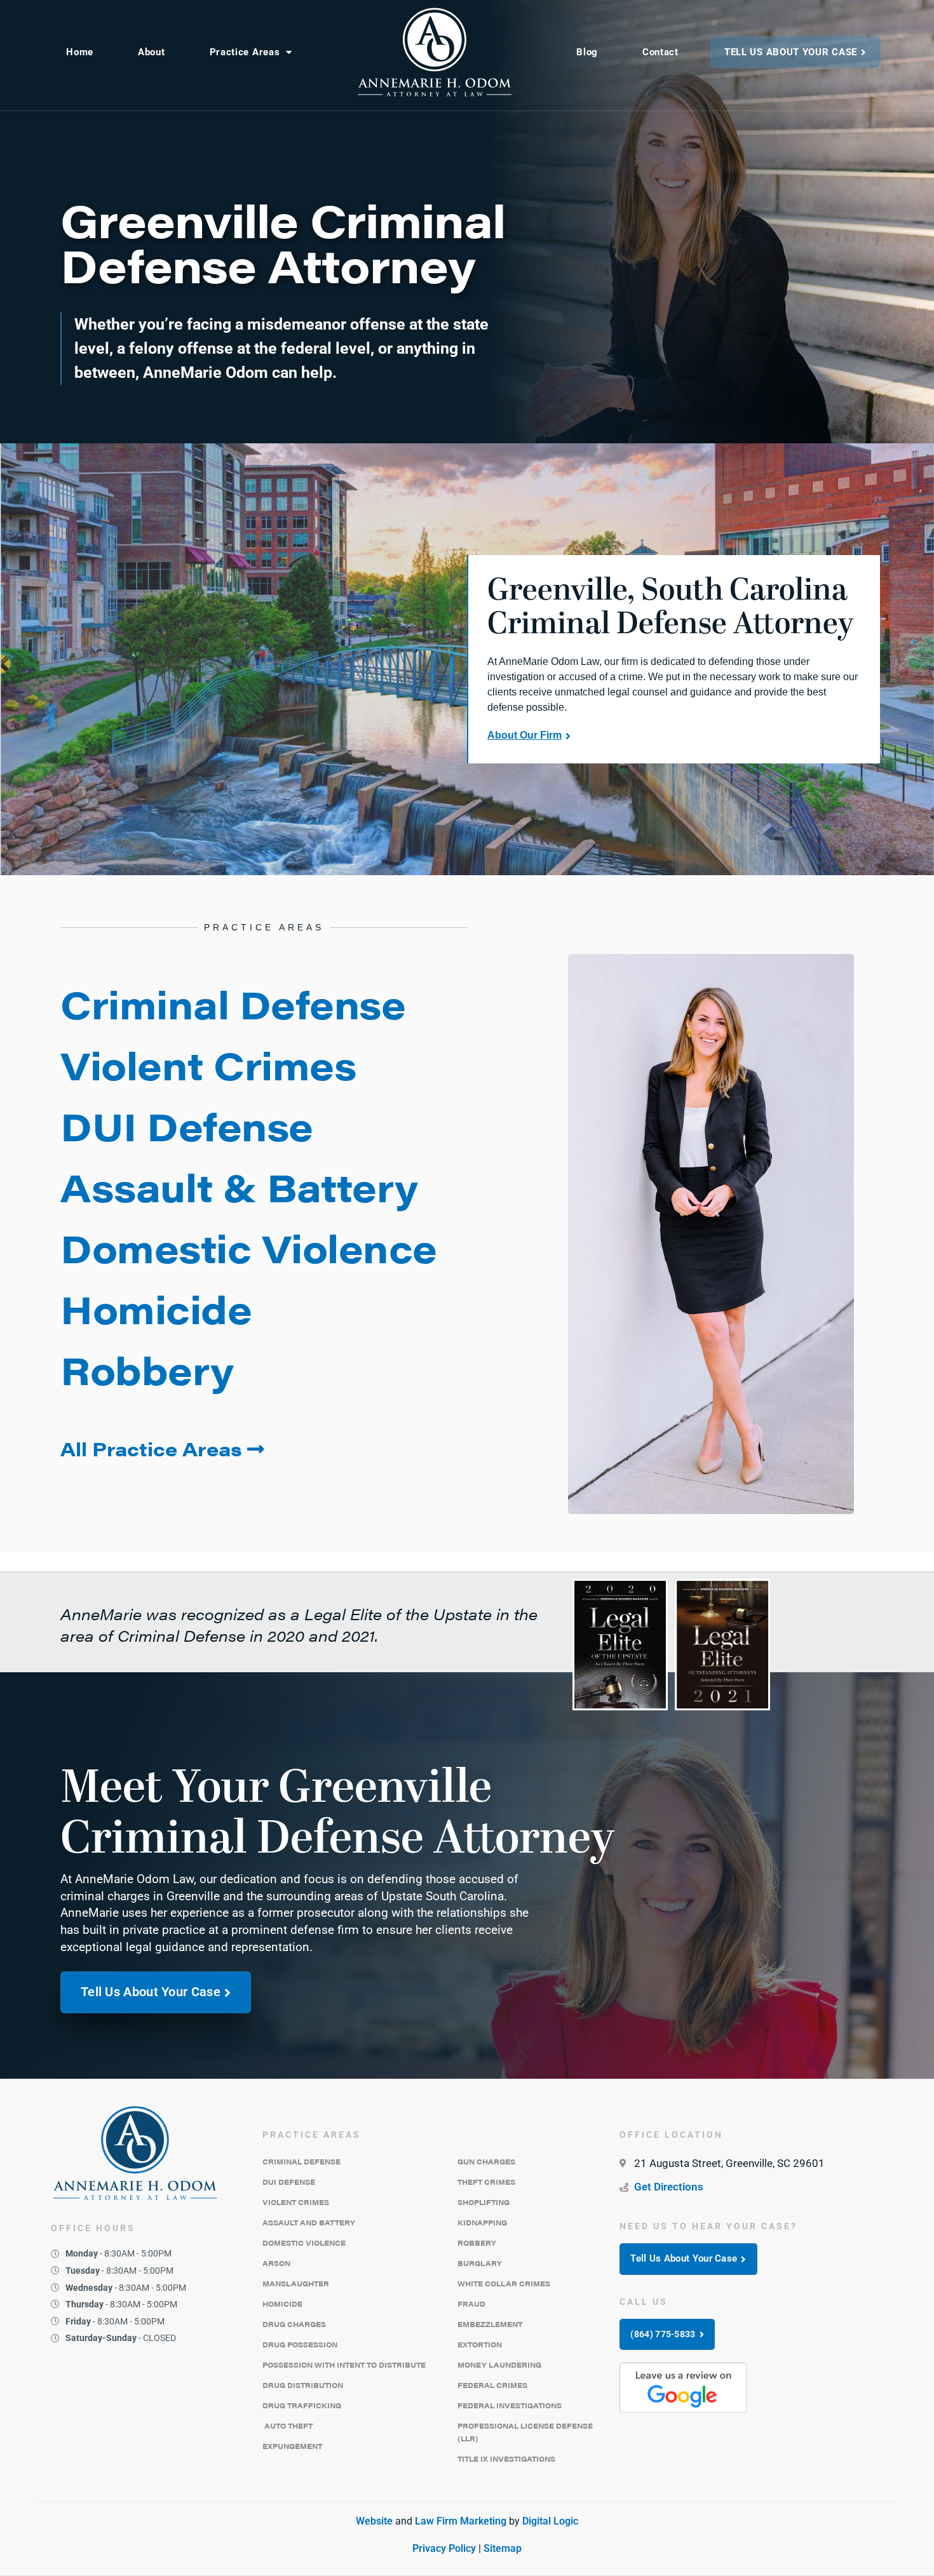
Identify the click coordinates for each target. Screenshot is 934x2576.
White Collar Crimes (504, 2284)
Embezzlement (490, 2324)
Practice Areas (245, 52)
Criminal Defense (301, 2162)
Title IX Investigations (506, 2459)
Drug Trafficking (302, 2405)
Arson (276, 2263)
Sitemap (503, 2548)
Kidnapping (482, 2223)
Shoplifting (484, 2202)
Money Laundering (499, 2365)
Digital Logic (550, 2521)
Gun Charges (486, 2162)
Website (374, 2521)
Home (80, 52)
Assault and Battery (309, 2223)
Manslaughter (296, 2284)
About (152, 52)
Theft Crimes (486, 2182)
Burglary (480, 2263)
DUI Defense (289, 2182)
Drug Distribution (303, 2385)
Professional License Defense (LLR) (525, 2432)
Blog (587, 52)
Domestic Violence (304, 2243)
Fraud (471, 2304)
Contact (660, 52)
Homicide (282, 2304)
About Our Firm (525, 735)
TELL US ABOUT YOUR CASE (791, 52)
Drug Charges (294, 2324)
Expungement (292, 2446)
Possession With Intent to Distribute (344, 2365)
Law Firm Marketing (461, 2521)
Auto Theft (288, 2426)
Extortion (480, 2345)
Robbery (477, 2243)
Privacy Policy (444, 2548)
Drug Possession (300, 2345)
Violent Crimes (296, 2202)
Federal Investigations (510, 2405)
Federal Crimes (492, 2385)
